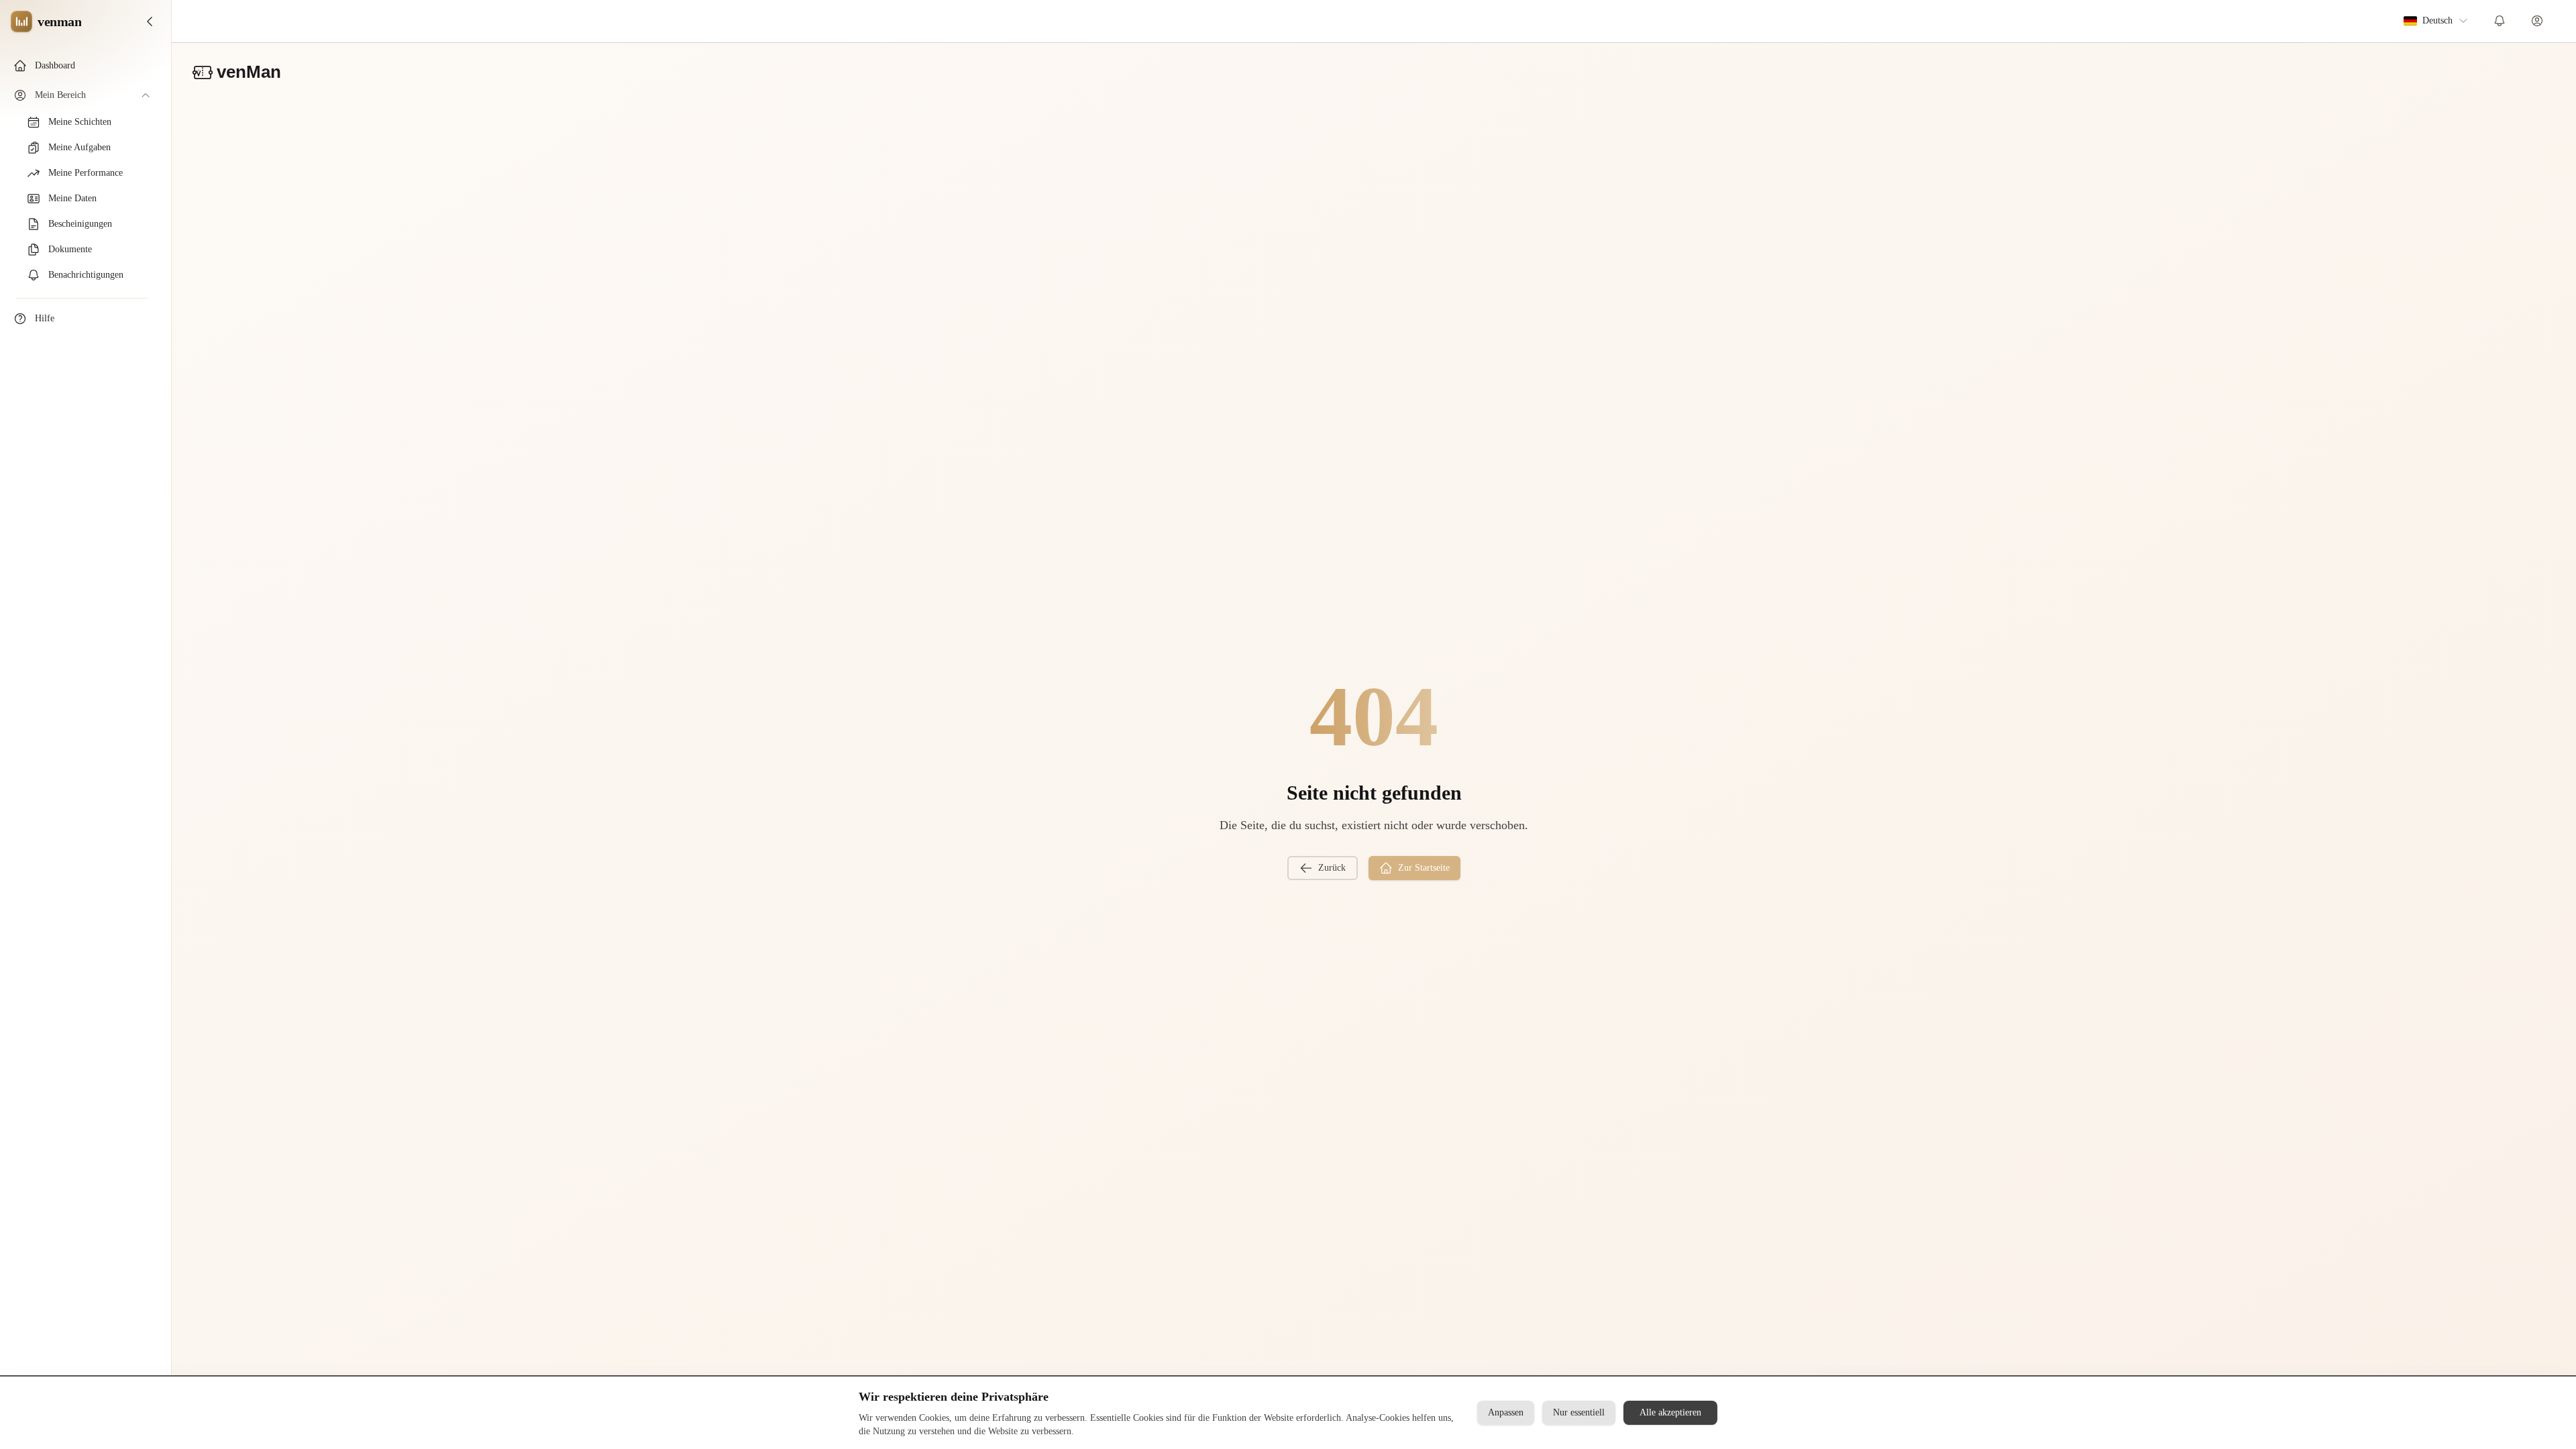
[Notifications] (2500, 21)
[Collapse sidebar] (150, 21)
